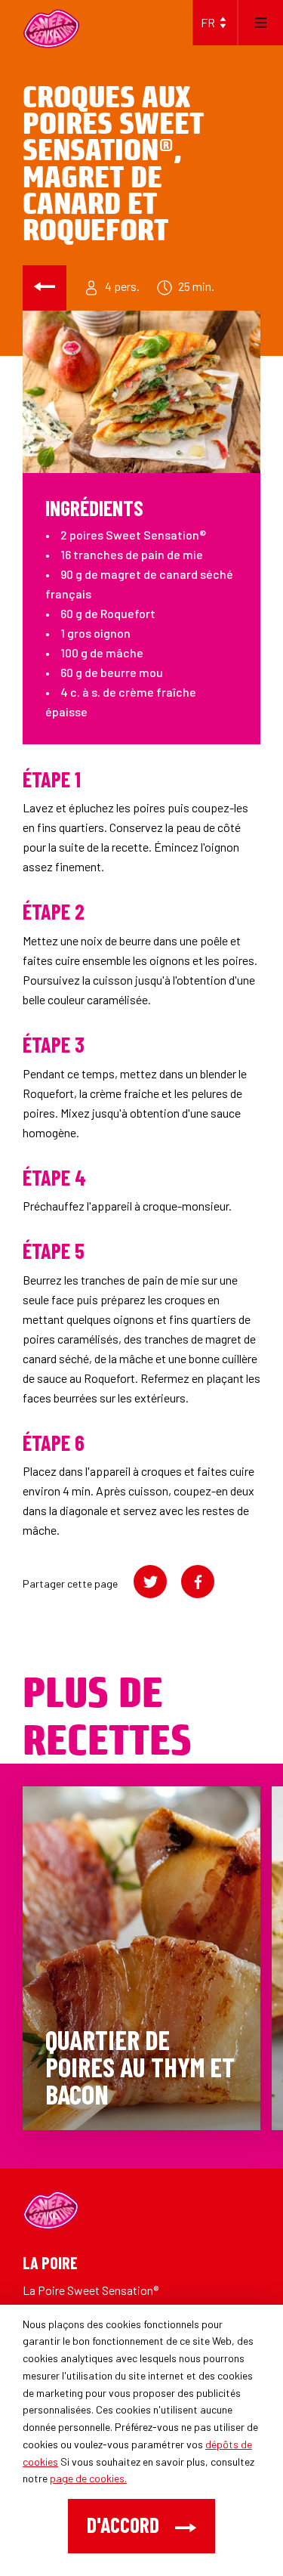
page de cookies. (88, 2478)
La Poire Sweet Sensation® (91, 2290)
